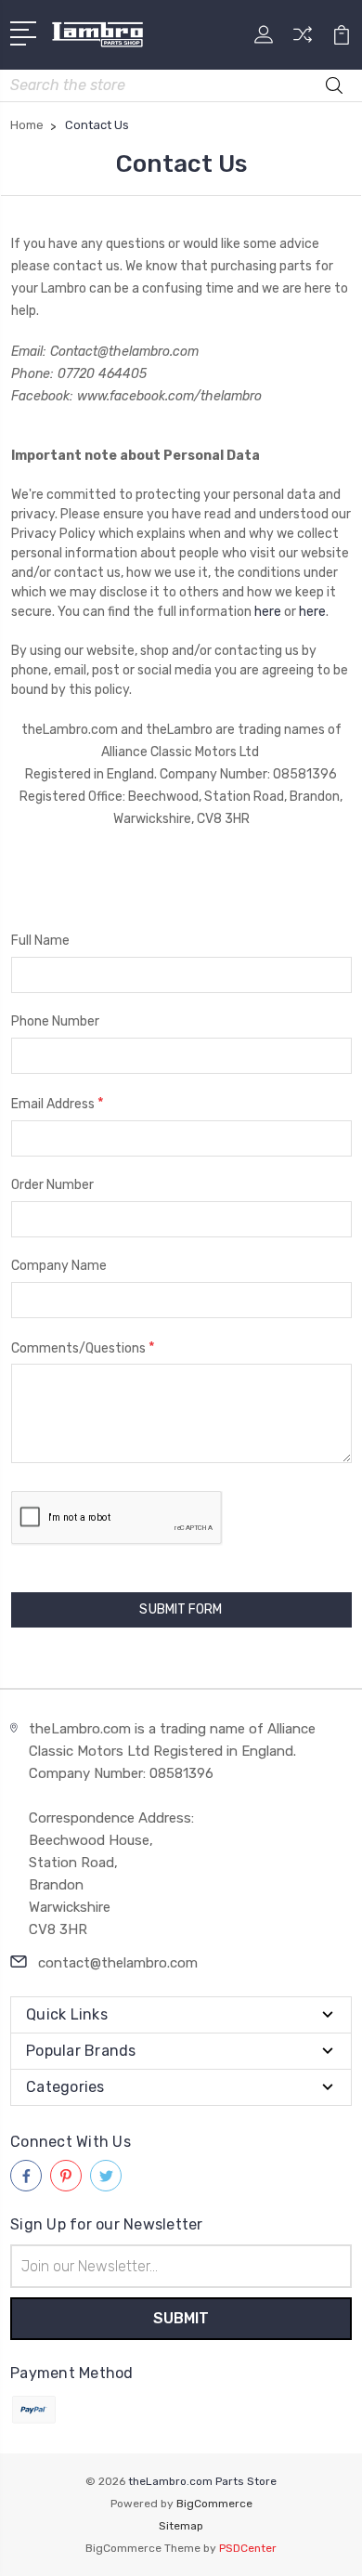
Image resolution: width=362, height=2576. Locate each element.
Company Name (59, 1266)
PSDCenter (248, 2548)
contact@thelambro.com (118, 1963)
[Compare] (303, 40)
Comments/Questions (83, 1347)
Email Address (58, 1103)
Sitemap (181, 2526)
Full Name (40, 941)
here (268, 612)
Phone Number (55, 1021)
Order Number (52, 1185)
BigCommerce (214, 2504)
